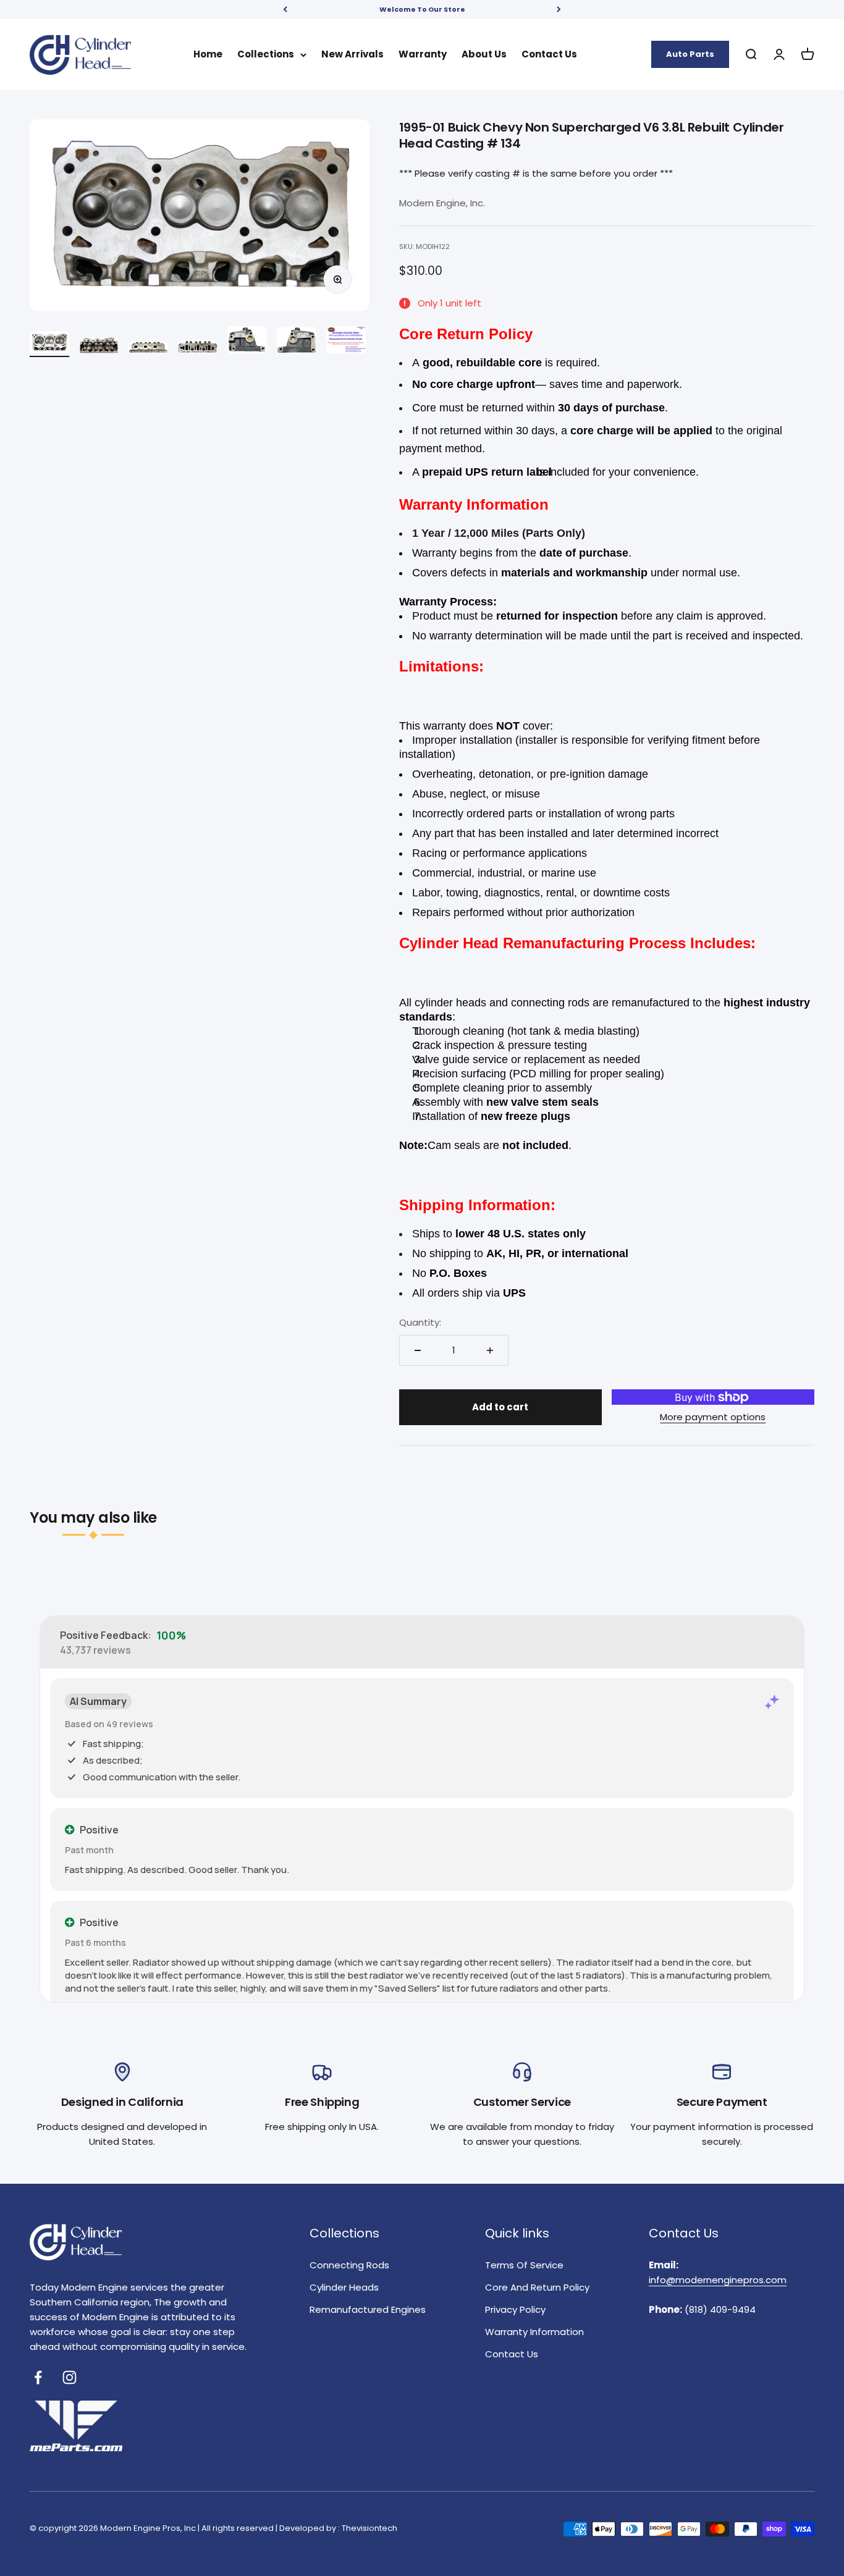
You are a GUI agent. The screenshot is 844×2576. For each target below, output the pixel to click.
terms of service (524, 2265)
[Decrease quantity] (418, 1350)
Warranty (423, 54)
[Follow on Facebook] (38, 2377)
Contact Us (549, 54)
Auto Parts (690, 53)
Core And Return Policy (537, 2287)
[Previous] (285, 10)
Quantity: (420, 1322)
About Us (484, 54)
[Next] (559, 10)
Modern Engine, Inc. (442, 203)
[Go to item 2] (99, 347)
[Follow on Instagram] (70, 2377)
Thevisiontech (369, 2528)
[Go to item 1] (49, 344)
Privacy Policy (515, 2309)
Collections (266, 54)
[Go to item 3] (148, 349)
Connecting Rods (349, 2265)
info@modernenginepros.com (718, 2280)
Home (208, 54)
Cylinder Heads (344, 2287)
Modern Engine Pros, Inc (148, 2528)
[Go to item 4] (198, 349)
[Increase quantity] (490, 1350)
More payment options (713, 1417)
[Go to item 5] (247, 342)
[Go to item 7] (346, 342)
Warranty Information (534, 2332)
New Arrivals (352, 54)
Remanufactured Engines (368, 2309)
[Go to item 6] (297, 342)
